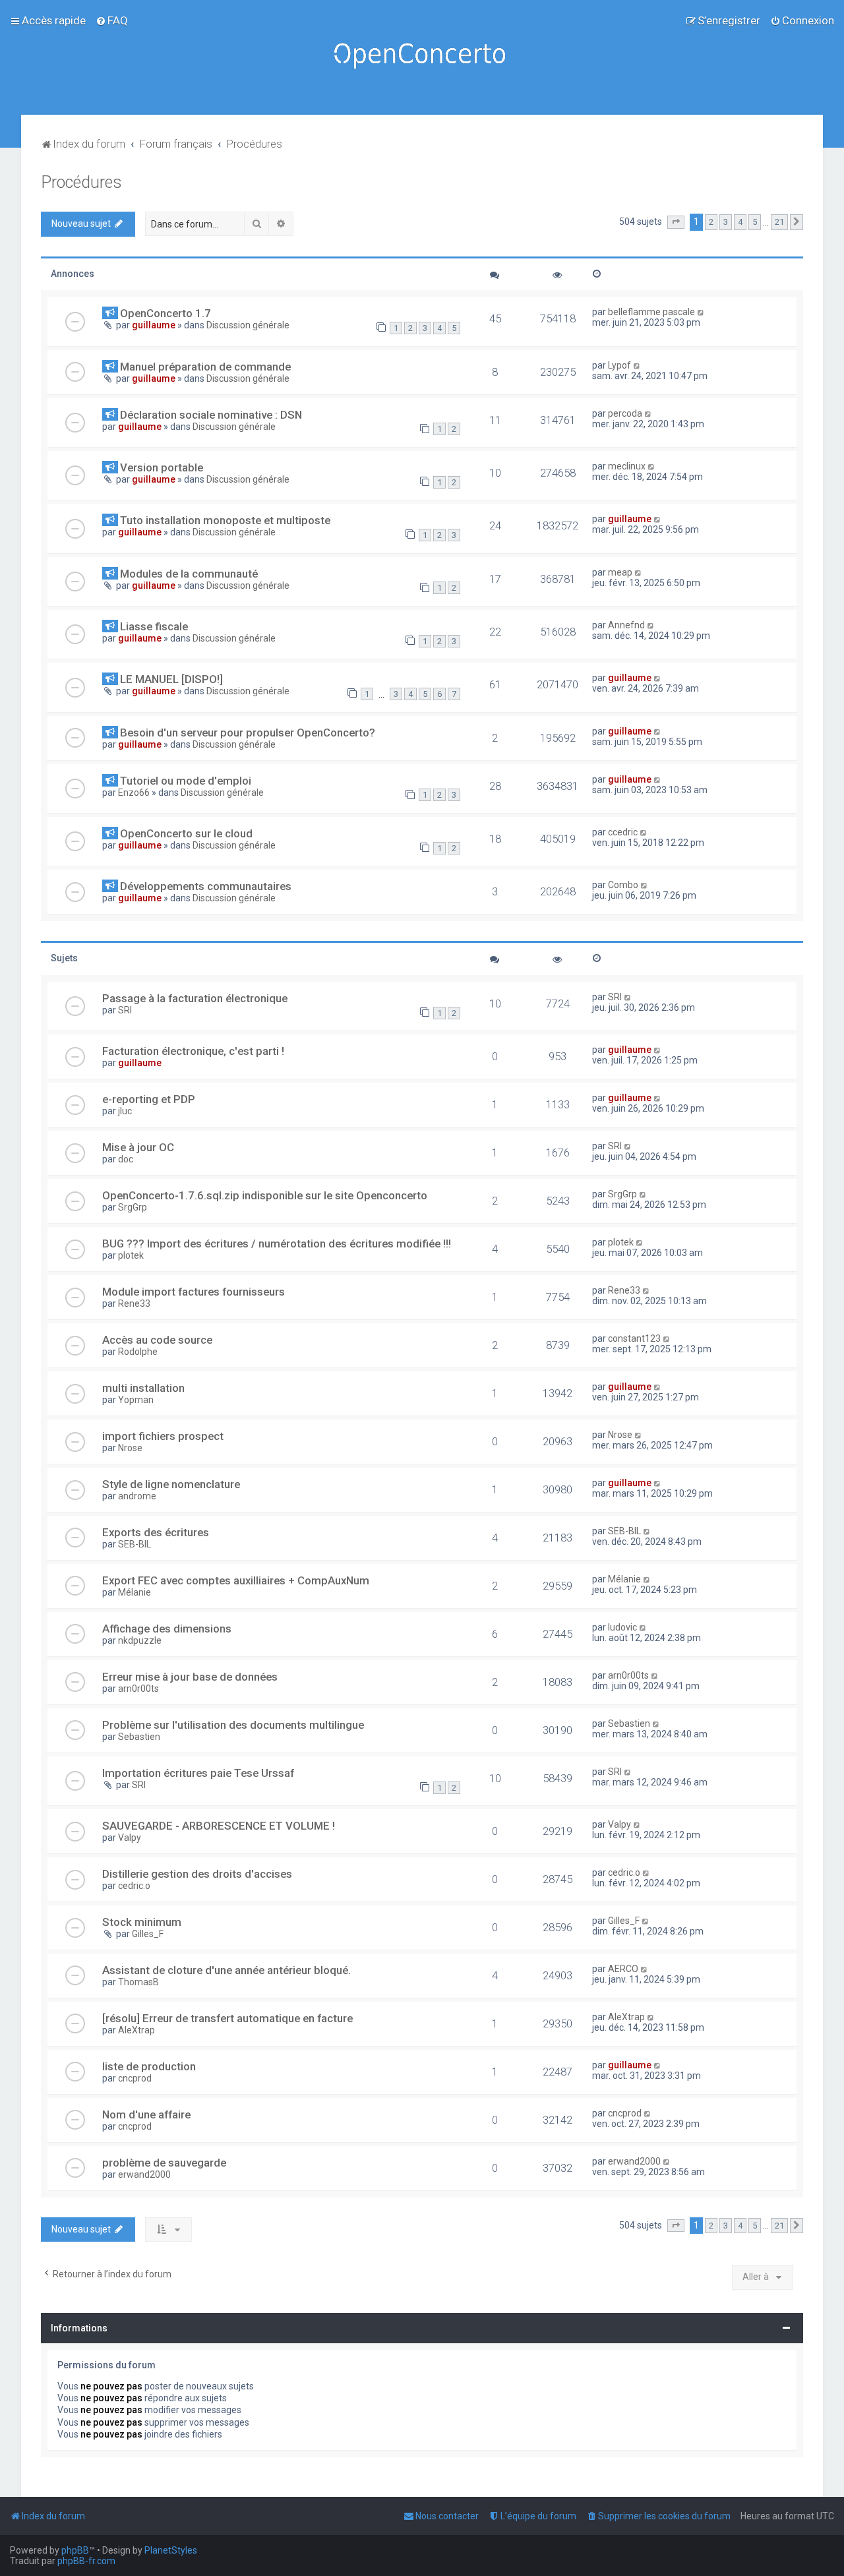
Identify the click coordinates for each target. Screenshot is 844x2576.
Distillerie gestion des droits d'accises (197, 1874)
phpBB (75, 2550)
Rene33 (134, 1303)
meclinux (627, 466)
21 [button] (779, 222)
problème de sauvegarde (164, 2163)
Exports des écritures (156, 1532)
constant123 (634, 1338)
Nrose (130, 1448)
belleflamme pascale (651, 312)
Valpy (130, 1838)
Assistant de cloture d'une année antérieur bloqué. (226, 1970)
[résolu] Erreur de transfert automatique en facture (227, 2018)
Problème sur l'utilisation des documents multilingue (233, 1725)
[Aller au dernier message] (701, 312)
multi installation (143, 1388)
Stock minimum (142, 1922)
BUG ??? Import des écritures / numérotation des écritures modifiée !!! (277, 1243)
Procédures (81, 182)
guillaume (154, 325)
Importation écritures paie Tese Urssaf (198, 1773)
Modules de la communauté (189, 574)
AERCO (623, 1969)
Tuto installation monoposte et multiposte (225, 520)
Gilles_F (148, 1934)
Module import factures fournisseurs (194, 1292)
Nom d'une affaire (146, 2114)
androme (137, 1496)
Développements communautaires (206, 886)
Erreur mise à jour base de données (190, 1677)
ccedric (623, 832)
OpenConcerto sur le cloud (186, 833)
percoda (625, 413)
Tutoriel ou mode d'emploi (186, 781)
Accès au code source (157, 1340)
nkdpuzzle (140, 1640)
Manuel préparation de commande (205, 367)
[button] (676, 222)
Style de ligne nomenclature (171, 1484)
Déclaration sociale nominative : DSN (211, 415)
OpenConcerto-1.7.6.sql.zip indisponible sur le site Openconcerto (265, 1195)
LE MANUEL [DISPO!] (171, 679)
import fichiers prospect (163, 1436)
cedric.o (134, 1886)
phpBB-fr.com (86, 2561)
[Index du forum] (422, 57)
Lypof (619, 365)
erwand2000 (144, 2174)
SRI (125, 1010)
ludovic (622, 1627)
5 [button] (755, 222)
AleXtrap (136, 2030)
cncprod (135, 2078)
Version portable (162, 467)
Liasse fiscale (154, 626)
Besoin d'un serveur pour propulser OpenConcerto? (248, 733)
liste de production (149, 2066)
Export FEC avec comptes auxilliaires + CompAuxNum (236, 1580)
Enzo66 (134, 793)
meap (620, 572)
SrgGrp (133, 1207)
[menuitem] (112, 20)
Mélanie (135, 1592)
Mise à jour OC (138, 1147)
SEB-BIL (135, 1544)
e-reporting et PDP (149, 1099)
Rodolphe (138, 1352)
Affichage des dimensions (167, 1629)
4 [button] (740, 222)
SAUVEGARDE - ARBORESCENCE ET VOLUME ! (219, 1826)
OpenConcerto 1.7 (166, 313)
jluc (125, 1111)
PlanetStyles (171, 2550)
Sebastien (139, 1737)
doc (126, 1159)
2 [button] (711, 222)
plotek (131, 1255)
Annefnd (626, 625)
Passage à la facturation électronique (195, 998)
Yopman (136, 1400)
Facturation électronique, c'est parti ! (193, 1051)
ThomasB (138, 1982)
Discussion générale (248, 325)
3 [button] (726, 222)
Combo (623, 885)
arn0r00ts (138, 1689)
